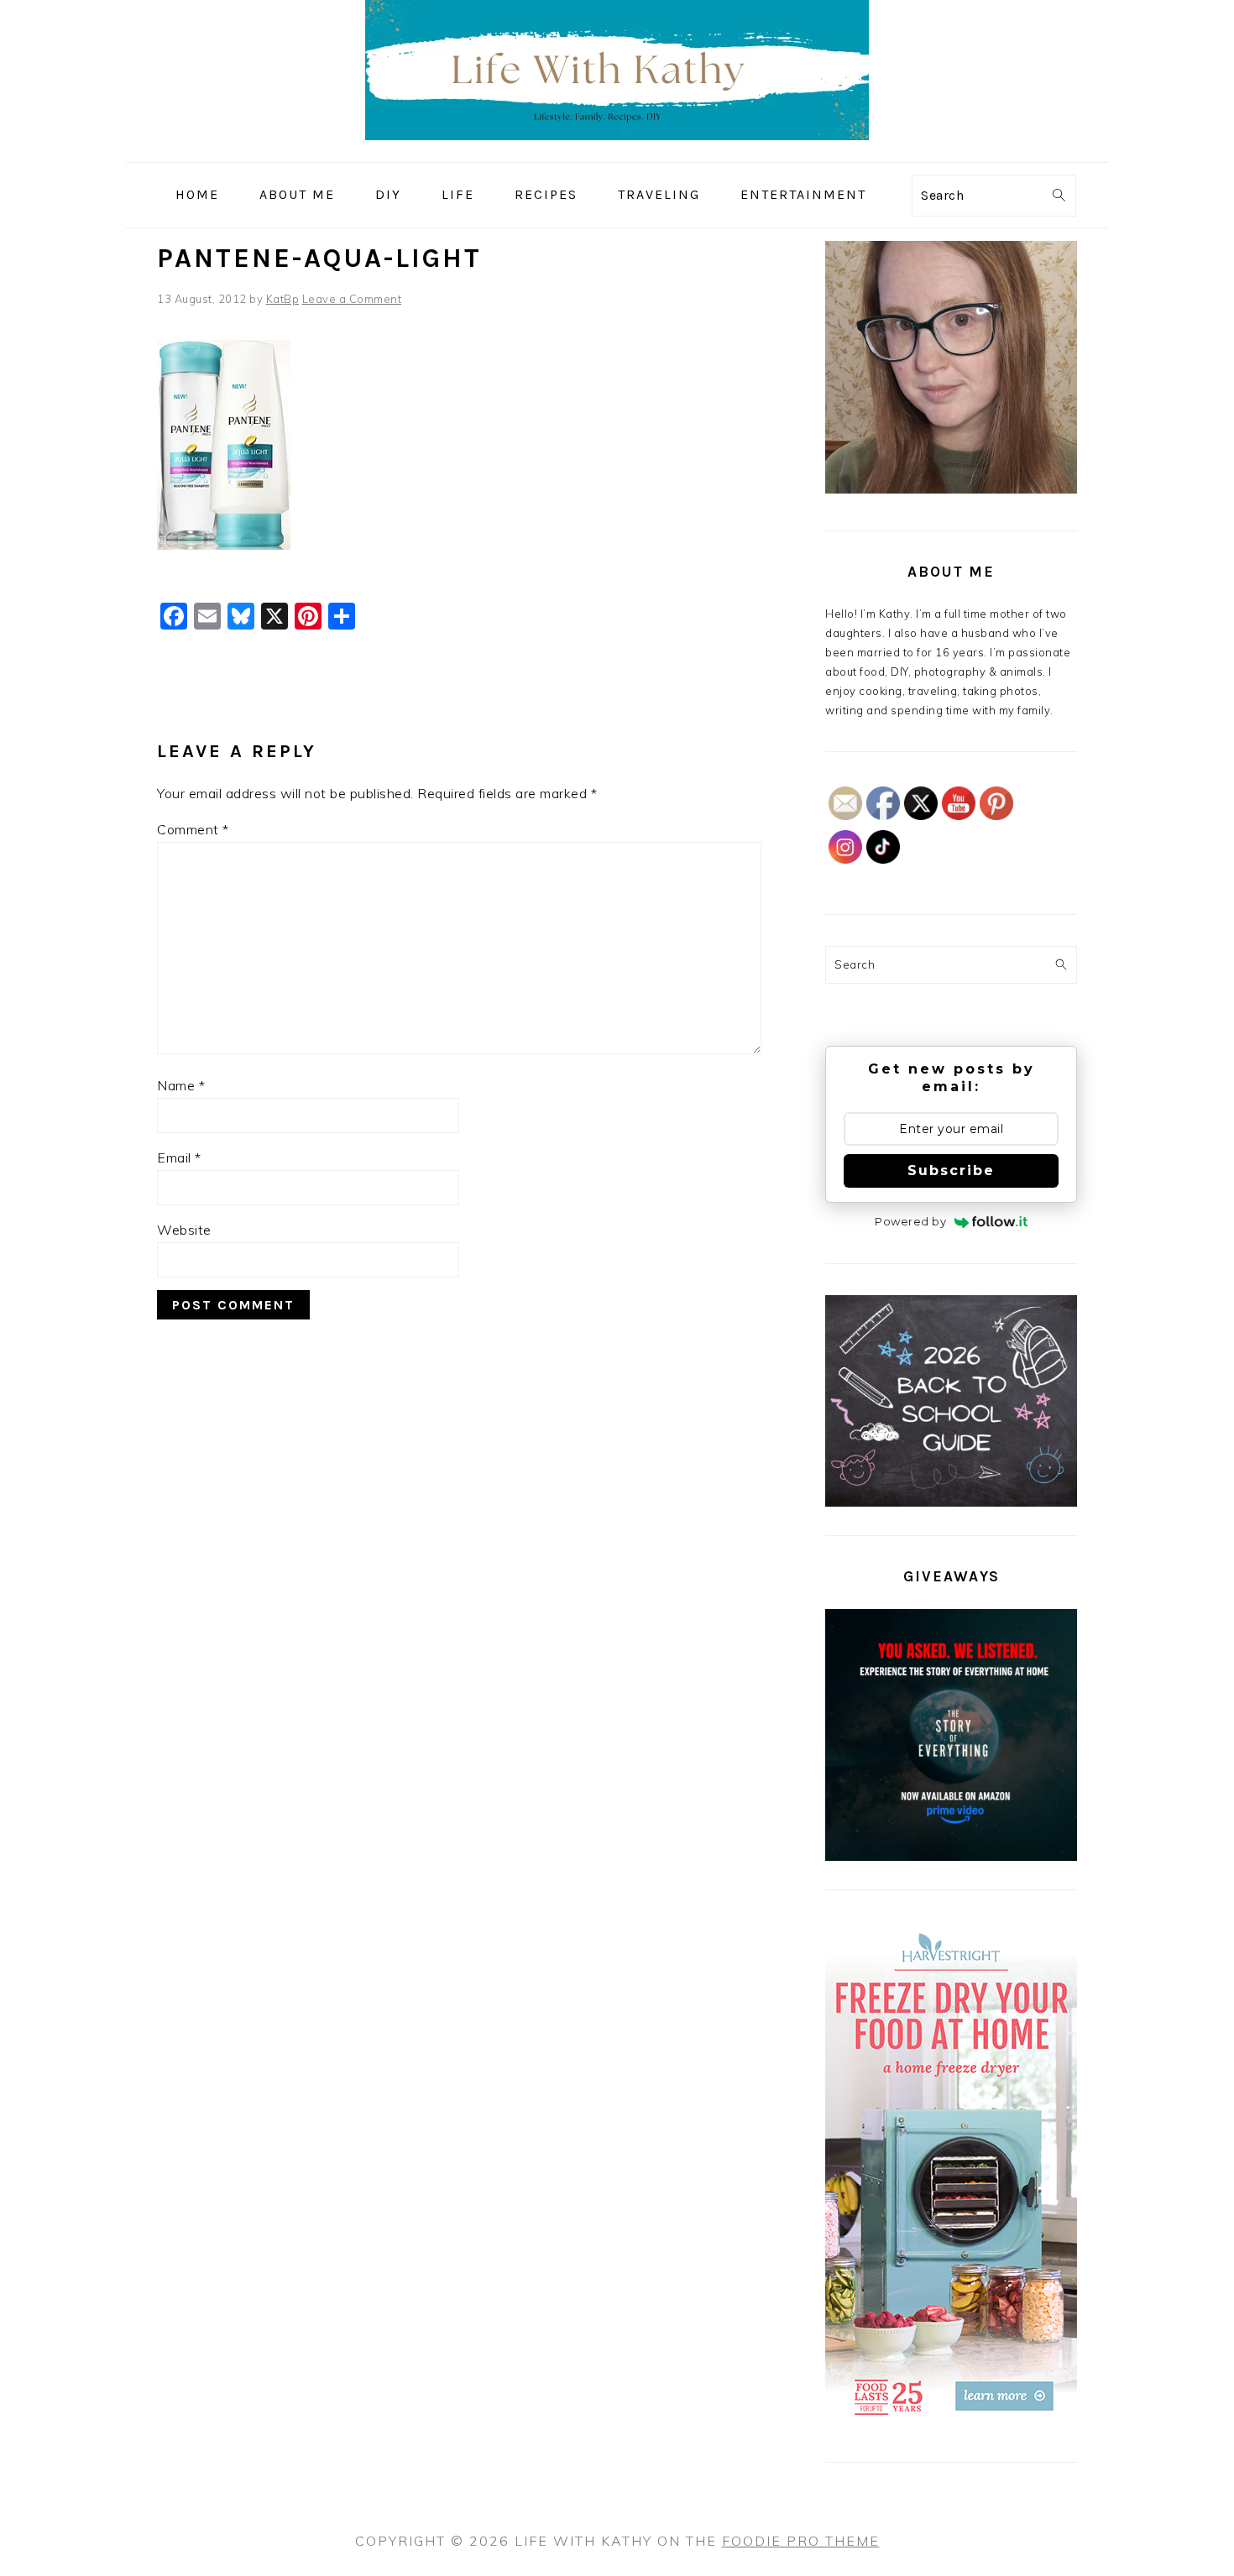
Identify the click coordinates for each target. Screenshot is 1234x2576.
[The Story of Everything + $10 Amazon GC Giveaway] (951, 1857)
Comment (193, 829)
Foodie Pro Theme (801, 2541)
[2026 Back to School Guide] (951, 1502)
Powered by (910, 1221)
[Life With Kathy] (617, 150)
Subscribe (951, 1170)
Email (179, 1157)
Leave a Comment (352, 299)
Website (184, 1230)
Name (181, 1085)
